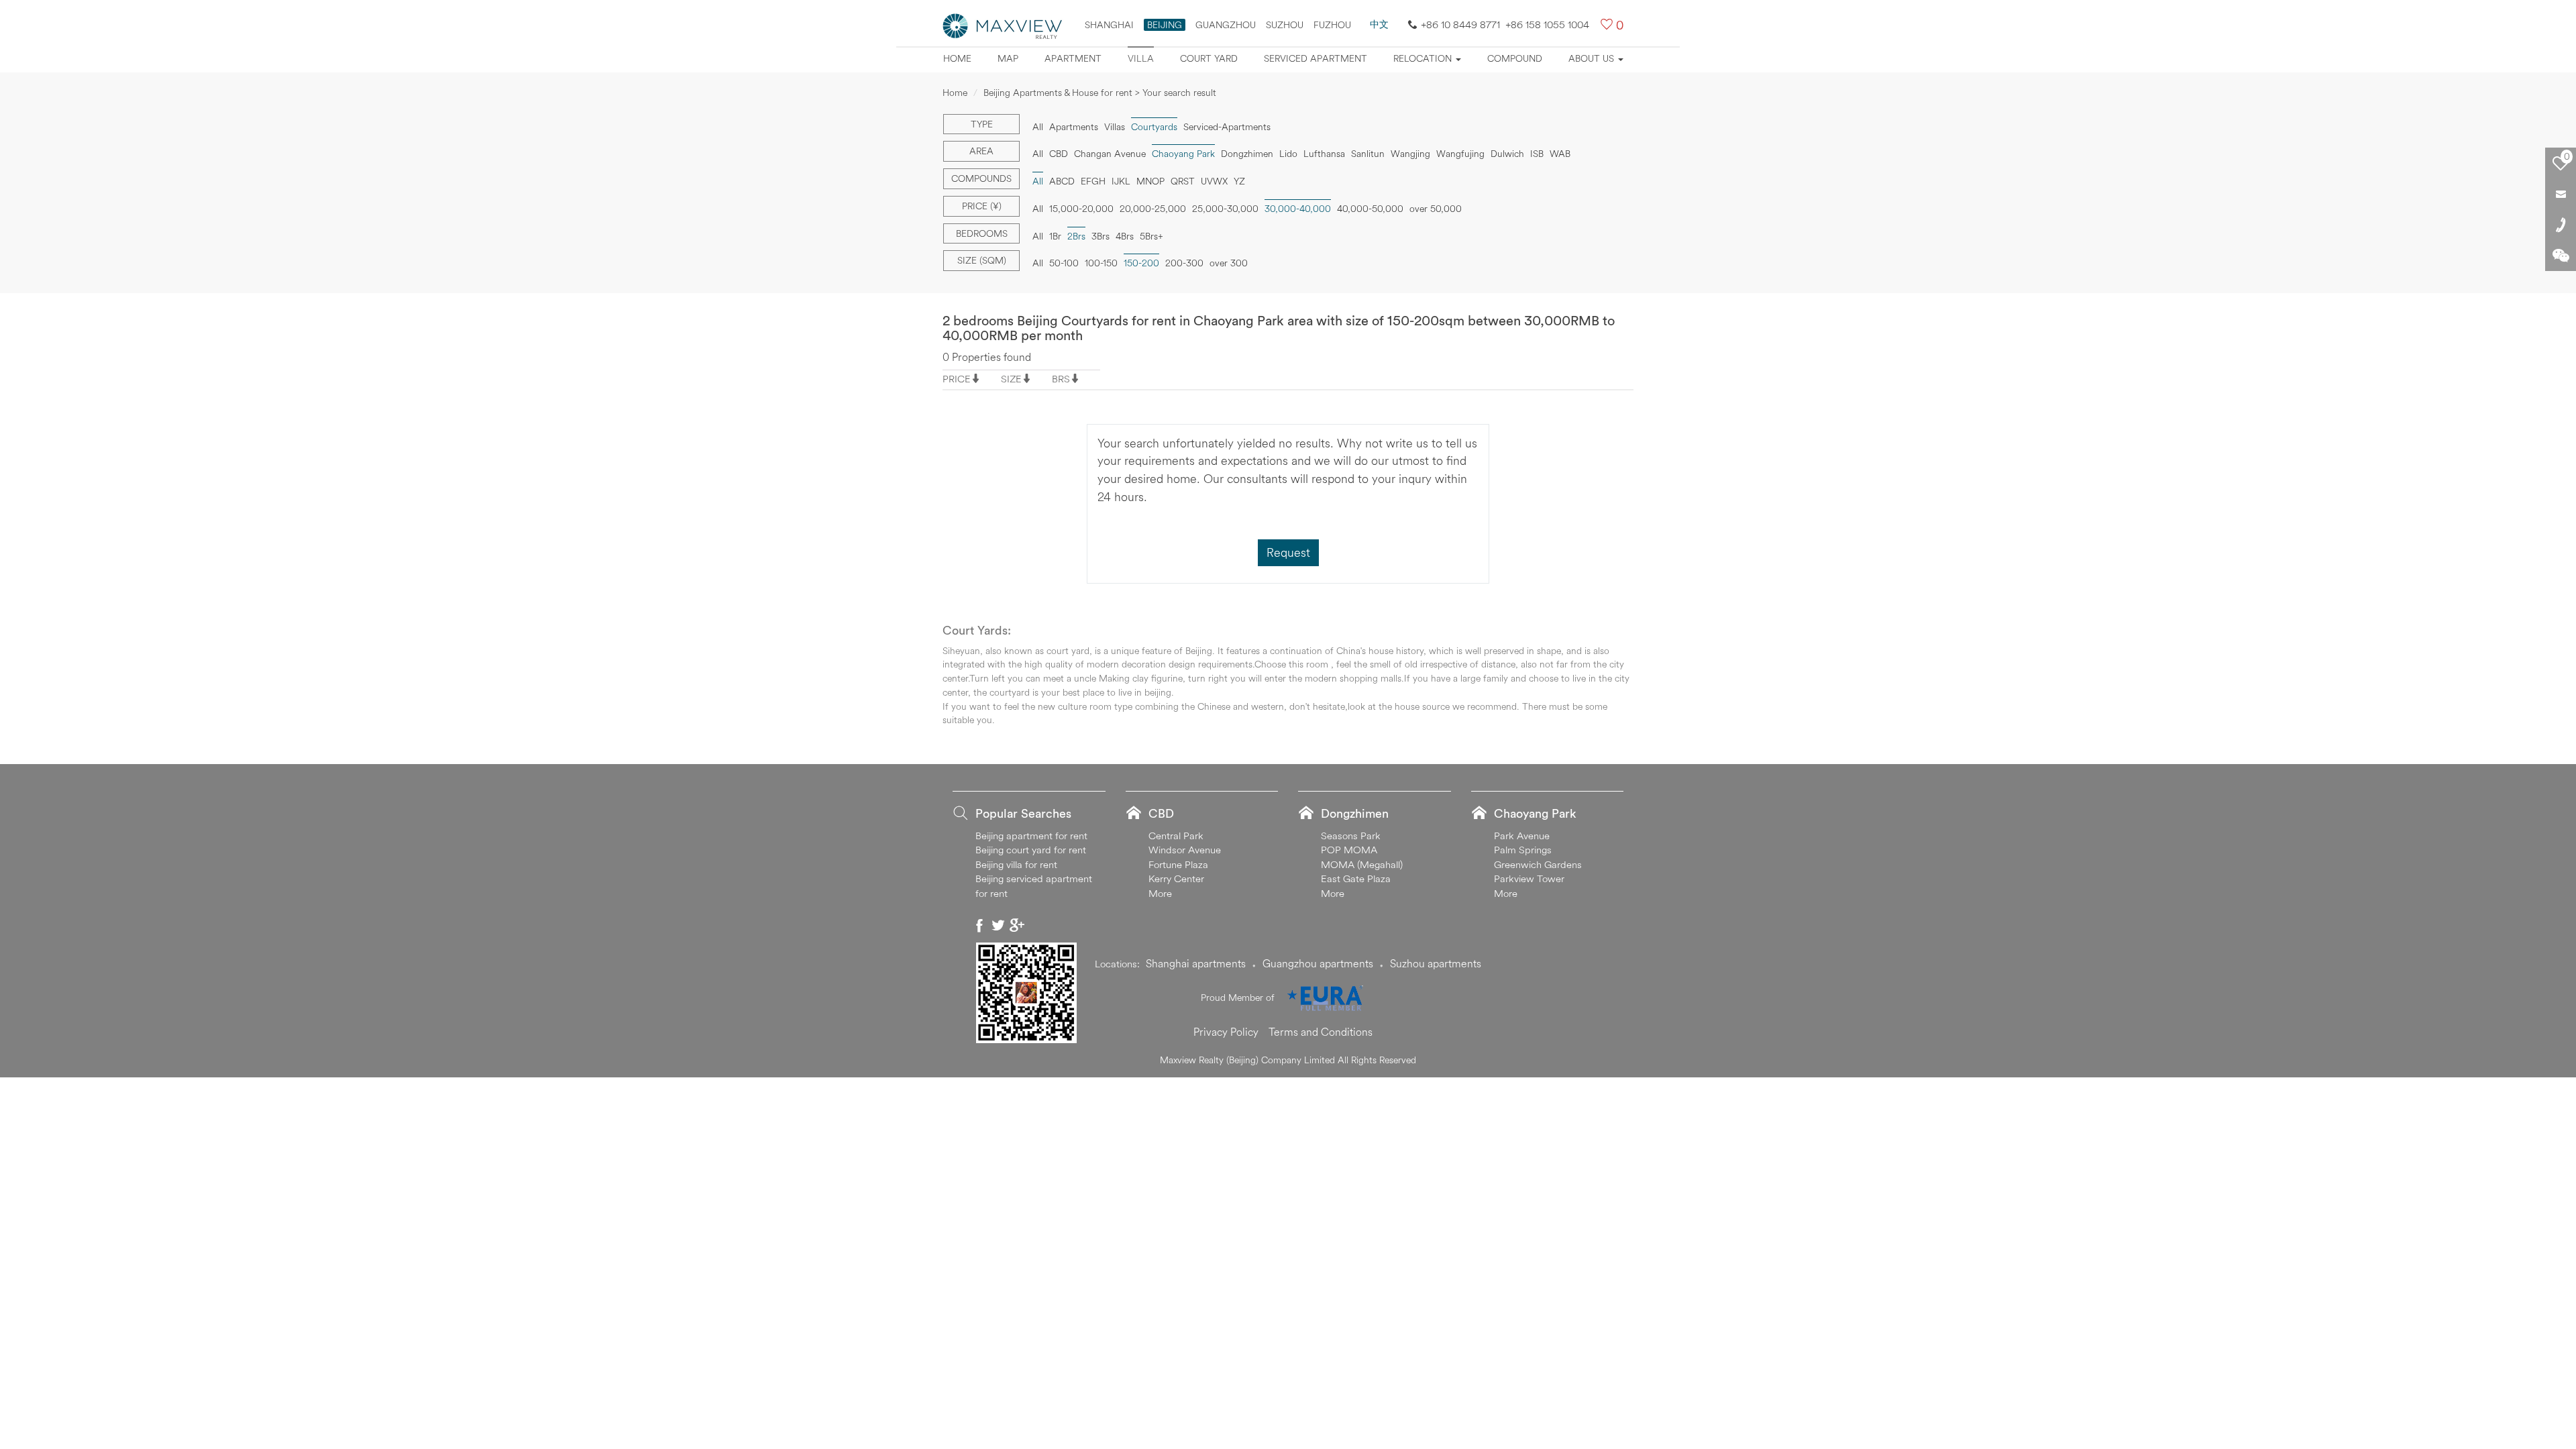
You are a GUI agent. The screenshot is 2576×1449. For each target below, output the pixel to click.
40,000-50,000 (1370, 209)
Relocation (1424, 58)
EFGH (1093, 181)
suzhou (1285, 25)
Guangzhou (1226, 25)
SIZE (1011, 379)
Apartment (1073, 58)
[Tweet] (998, 925)
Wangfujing (1460, 154)
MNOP (1150, 181)
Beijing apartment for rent (1031, 836)
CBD (1059, 154)
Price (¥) (982, 206)
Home (957, 58)
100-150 (1101, 263)
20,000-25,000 (1153, 209)
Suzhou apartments (1436, 963)
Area (981, 151)
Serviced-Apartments (1227, 127)
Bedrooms (982, 233)
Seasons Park (1351, 836)
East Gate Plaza (1356, 878)
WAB (1560, 154)
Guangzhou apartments (1318, 963)
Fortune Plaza (1178, 864)
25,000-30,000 (1225, 209)
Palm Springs (1523, 850)
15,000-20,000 (1081, 209)
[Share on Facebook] (979, 925)
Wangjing (1410, 154)
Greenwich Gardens (1538, 864)
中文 (1379, 24)
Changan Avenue (1110, 154)
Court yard (1209, 58)
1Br (1055, 236)
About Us (1593, 58)
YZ (1239, 181)
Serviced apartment (1316, 58)
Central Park (1176, 836)
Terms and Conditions (1321, 1032)
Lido (1288, 154)
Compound (1515, 58)
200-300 (1184, 263)
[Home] (1003, 25)
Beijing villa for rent (1016, 864)
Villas (1115, 127)
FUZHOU (1332, 25)
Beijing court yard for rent (1031, 850)
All (1038, 127)
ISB (1537, 154)
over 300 (1229, 263)
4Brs (1125, 236)
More (1160, 893)
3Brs (1101, 236)
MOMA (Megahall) (1362, 864)
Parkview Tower (1529, 878)
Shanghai (1109, 25)
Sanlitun (1368, 154)
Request (1288, 552)
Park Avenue (1522, 836)
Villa (1141, 58)
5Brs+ (1151, 236)
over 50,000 (1436, 209)
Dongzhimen (1247, 154)
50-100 (1064, 263)
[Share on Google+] (1017, 925)
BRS (1061, 379)
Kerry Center (1176, 878)
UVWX (1214, 181)
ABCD (1062, 181)
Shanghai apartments (1196, 963)
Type (982, 124)
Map (1008, 58)
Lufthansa (1324, 154)
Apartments (1074, 127)
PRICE (957, 379)
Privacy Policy (1226, 1032)
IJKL (1121, 181)
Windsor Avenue (1185, 850)
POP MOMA (1349, 850)
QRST (1183, 181)
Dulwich (1507, 154)
